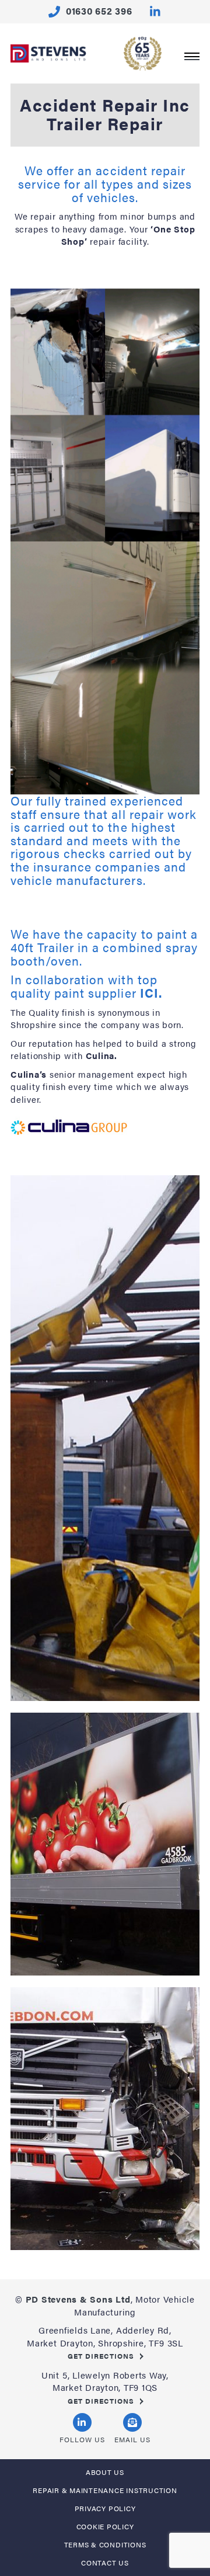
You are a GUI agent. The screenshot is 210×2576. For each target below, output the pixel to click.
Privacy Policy (105, 2508)
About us (105, 2472)
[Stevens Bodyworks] (49, 59)
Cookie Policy (105, 2526)
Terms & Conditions (105, 2544)
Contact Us (105, 2563)
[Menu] (192, 55)
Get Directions (101, 2356)
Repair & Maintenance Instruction (105, 2490)
